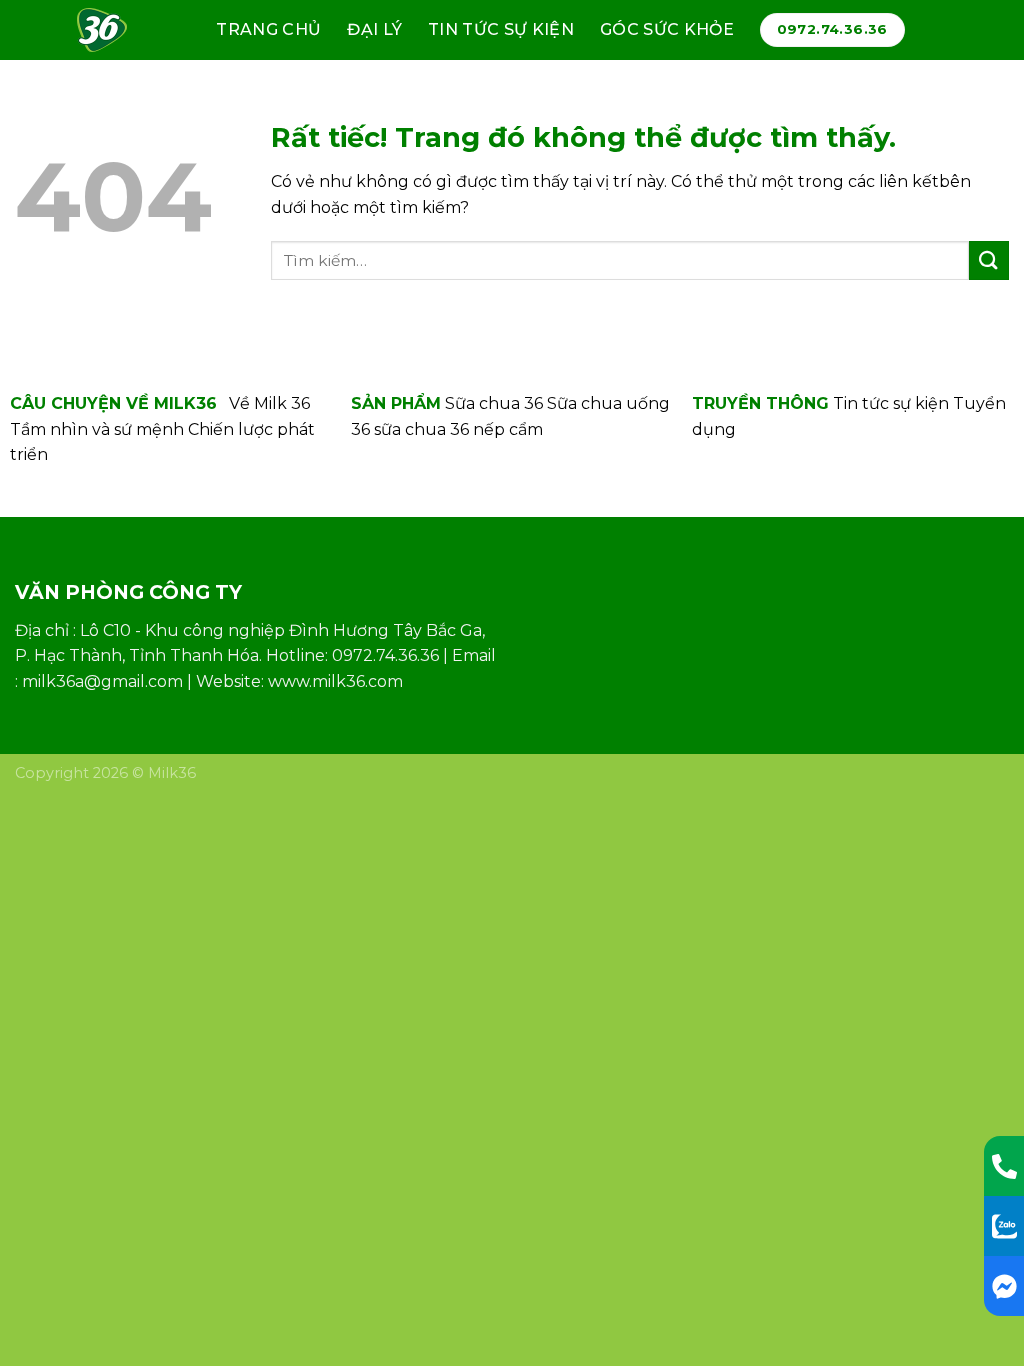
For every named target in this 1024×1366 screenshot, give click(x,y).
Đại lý (374, 29)
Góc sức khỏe (667, 29)
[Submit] (989, 260)
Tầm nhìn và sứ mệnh (97, 429)
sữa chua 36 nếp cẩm (458, 429)
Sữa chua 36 (494, 403)
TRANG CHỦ (268, 29)
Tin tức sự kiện (501, 29)
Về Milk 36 (269, 403)
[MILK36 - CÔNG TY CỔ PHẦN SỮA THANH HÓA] (110, 30)
